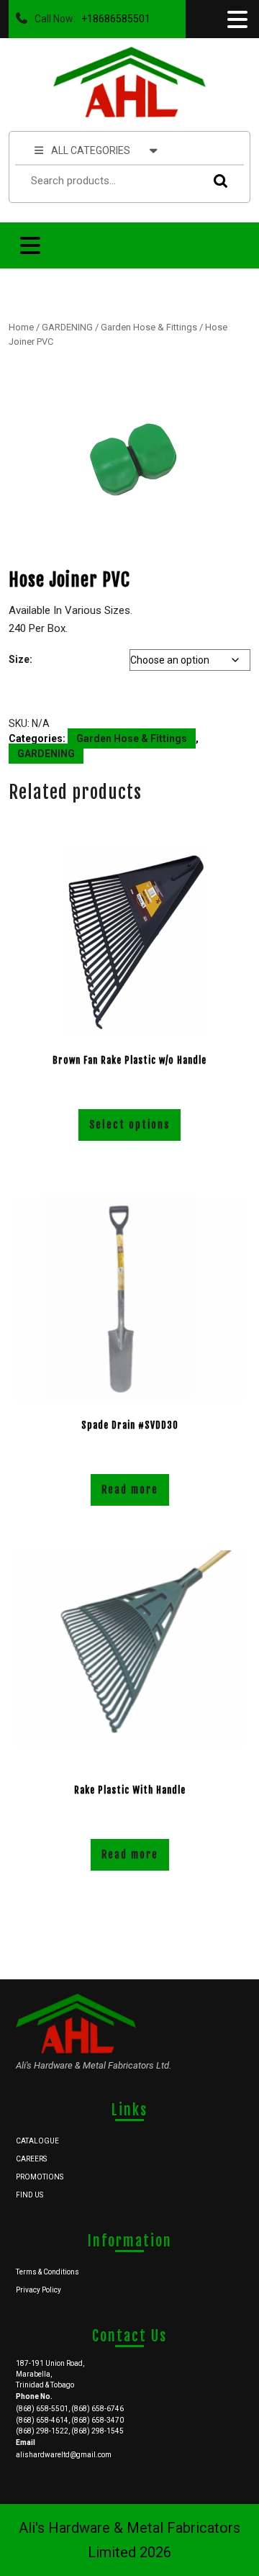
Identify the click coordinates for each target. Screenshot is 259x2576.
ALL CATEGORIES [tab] (91, 150)
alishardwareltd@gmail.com (64, 2455)
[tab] (236, 19)
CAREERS (31, 2159)
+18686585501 (113, 15)
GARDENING (67, 327)
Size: (21, 659)
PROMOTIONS (40, 2177)
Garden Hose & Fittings (149, 327)
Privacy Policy (38, 2290)
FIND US (29, 2195)
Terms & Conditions (47, 2272)
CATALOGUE (37, 2141)
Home (21, 327)
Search (217, 181)
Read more (130, 1490)
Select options (129, 1125)
